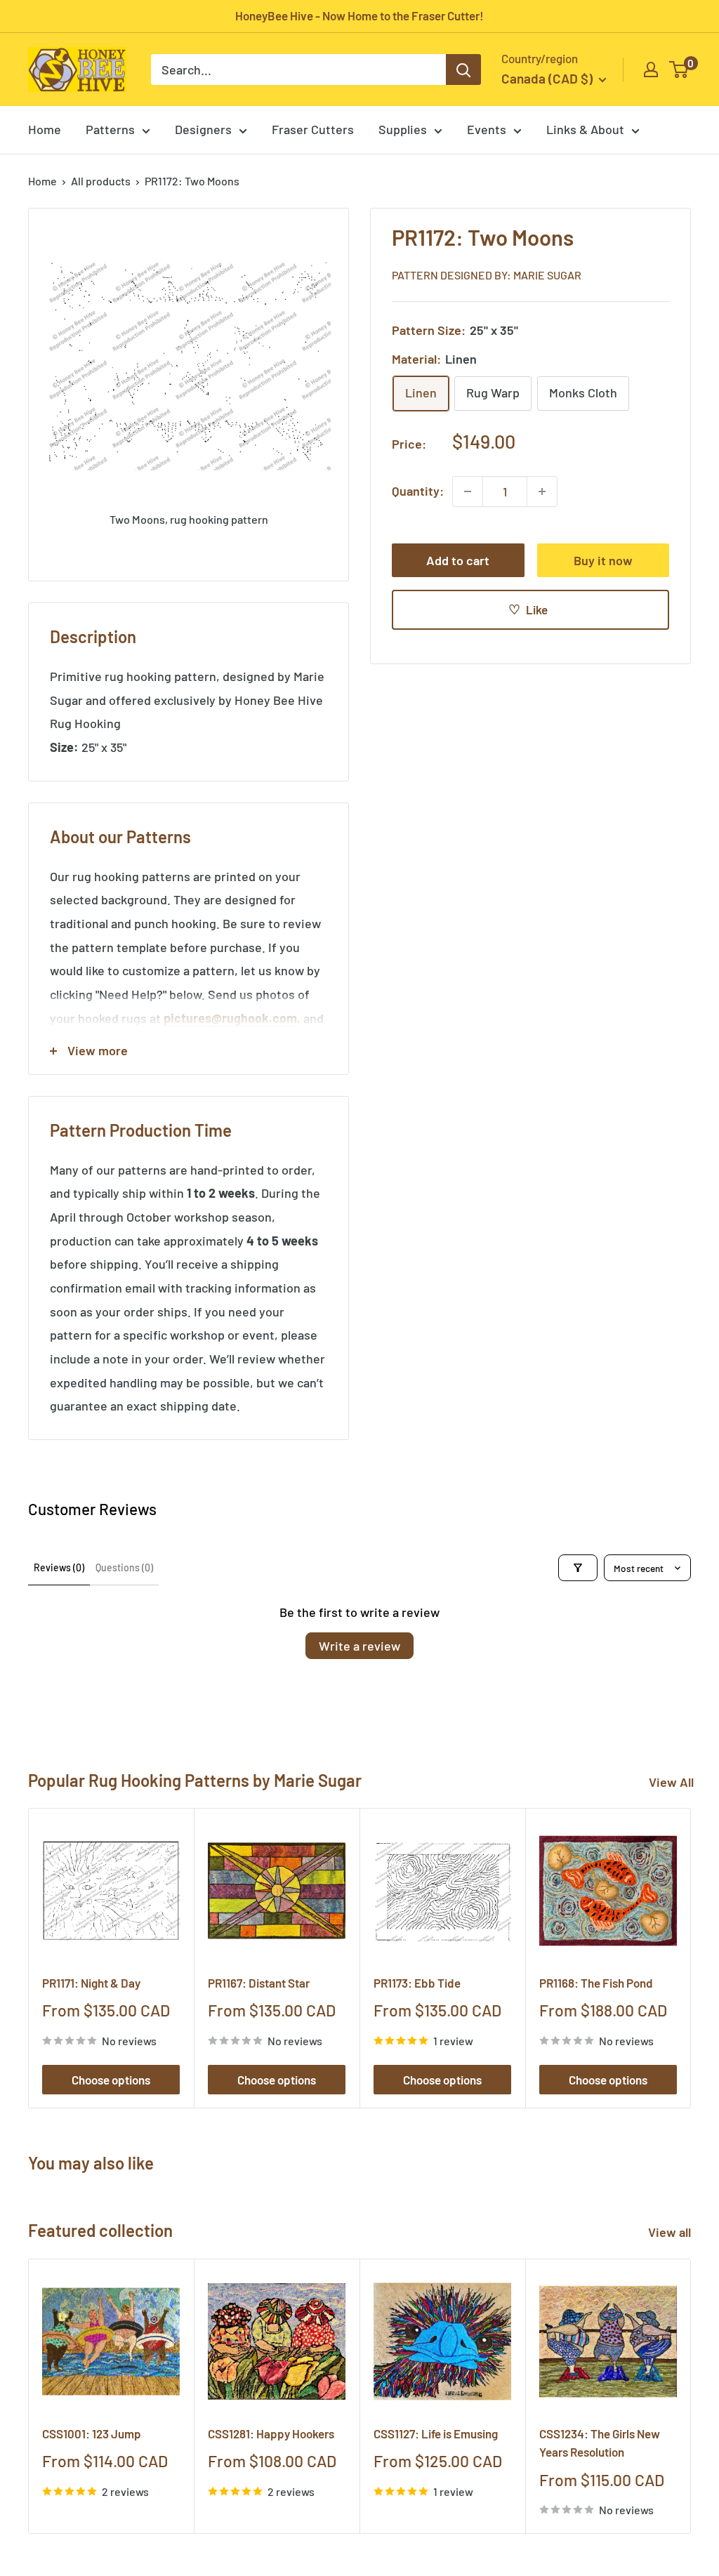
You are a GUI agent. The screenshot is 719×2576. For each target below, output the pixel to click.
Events (487, 129)
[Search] (463, 70)
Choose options (111, 2080)
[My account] (651, 70)
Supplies (403, 129)
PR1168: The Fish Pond (596, 1983)
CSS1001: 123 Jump (92, 2433)
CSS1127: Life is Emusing (436, 2433)
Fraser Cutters (313, 129)
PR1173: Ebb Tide (417, 1983)
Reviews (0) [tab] (59, 1567)
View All (671, 1782)
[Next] (691, 1959)
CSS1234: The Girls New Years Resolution (600, 2443)
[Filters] (578, 1568)
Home (45, 129)
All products (101, 181)
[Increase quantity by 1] (542, 491)
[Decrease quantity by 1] (468, 491)
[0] (679, 70)
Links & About (585, 129)
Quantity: (418, 491)
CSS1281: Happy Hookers (271, 2433)
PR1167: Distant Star (259, 1983)
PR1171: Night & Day (91, 1983)
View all (671, 2232)
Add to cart (458, 560)
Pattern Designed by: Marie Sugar (487, 275)
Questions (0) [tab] (124, 1567)
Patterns (110, 129)
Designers (203, 129)
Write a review (359, 1646)
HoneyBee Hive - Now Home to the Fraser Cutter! (359, 15)
